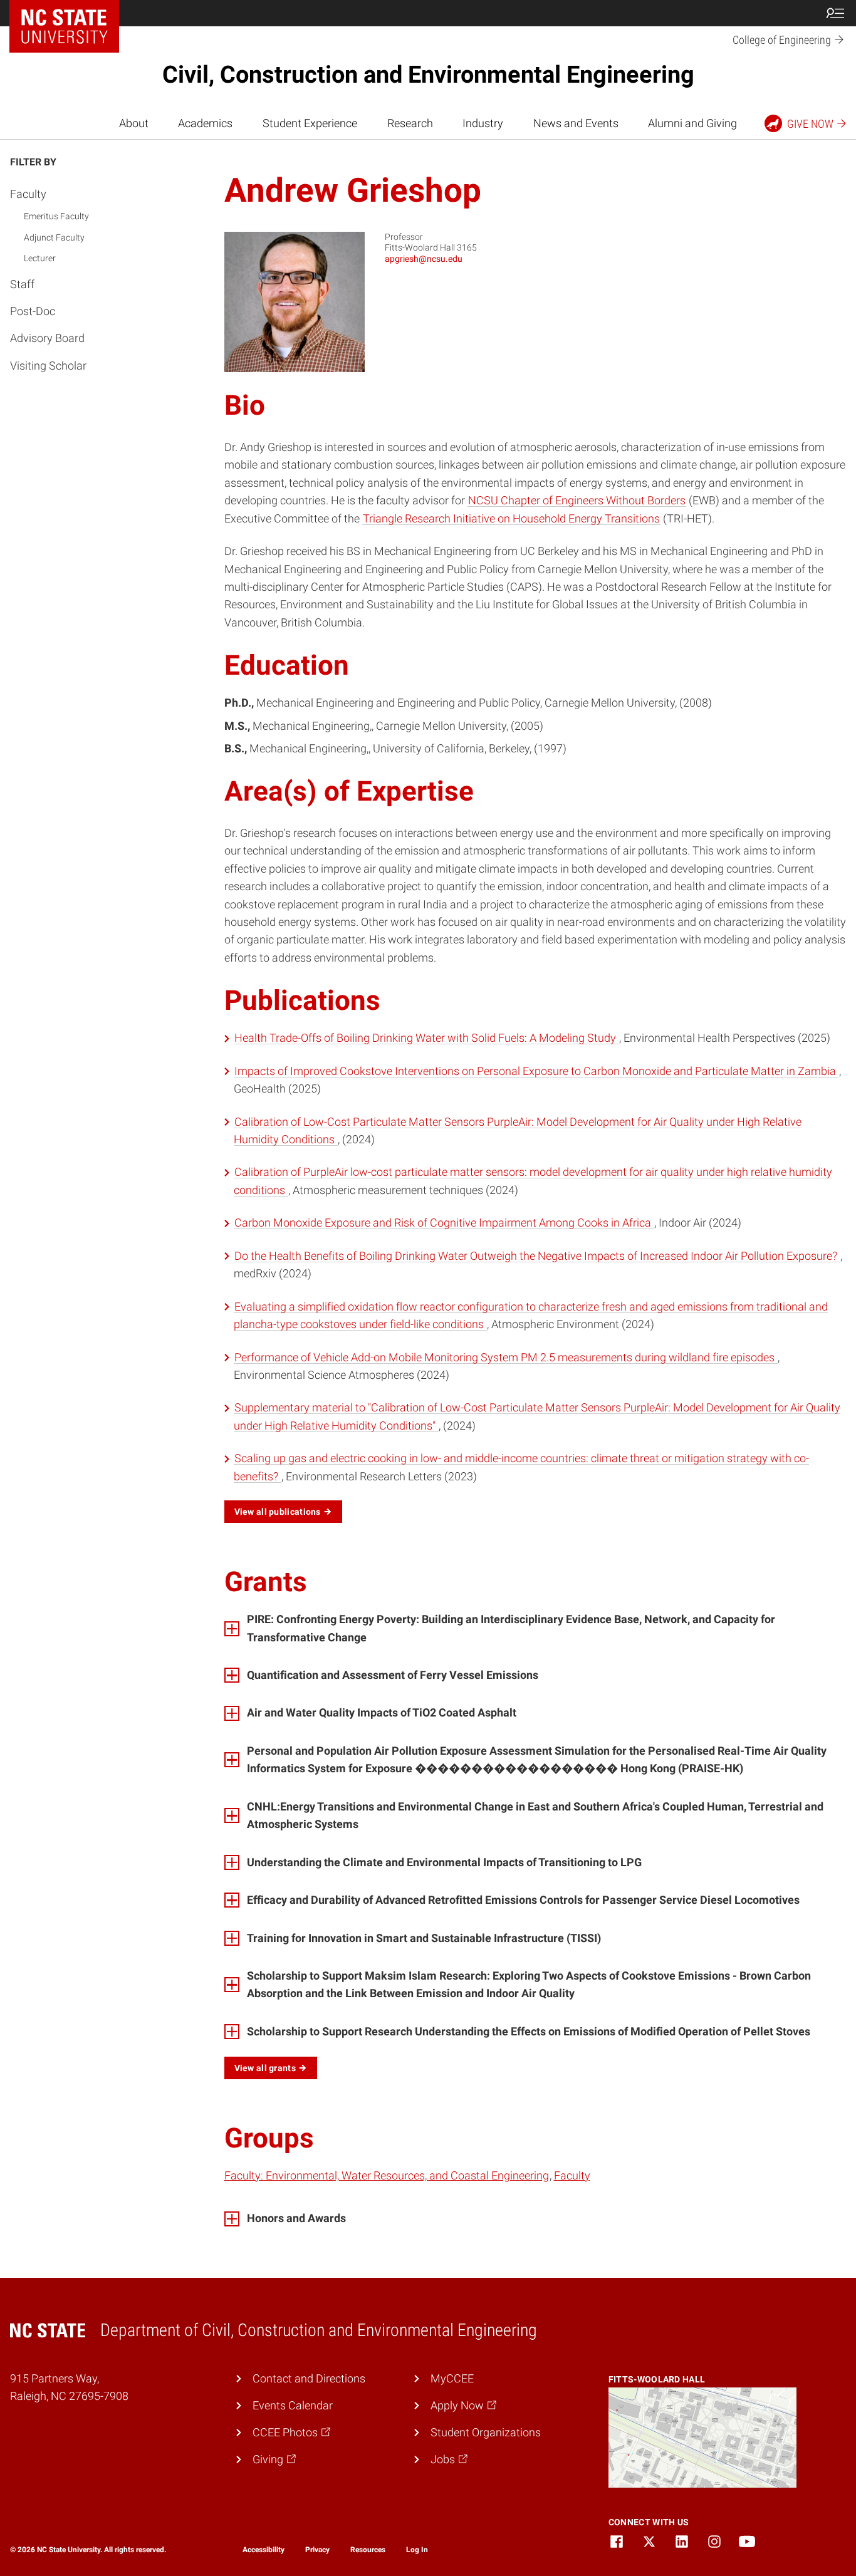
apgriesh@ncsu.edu (424, 259)
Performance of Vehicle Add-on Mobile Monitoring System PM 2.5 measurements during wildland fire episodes (506, 1358)
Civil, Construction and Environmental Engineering (428, 75)
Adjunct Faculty (54, 237)
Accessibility (264, 2550)
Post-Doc (33, 312)
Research (410, 123)
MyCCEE (452, 2379)
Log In (417, 2550)
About (134, 123)
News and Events (576, 123)
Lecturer (40, 259)
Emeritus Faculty (56, 217)
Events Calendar (293, 2406)
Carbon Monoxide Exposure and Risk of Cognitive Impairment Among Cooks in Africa (444, 1223)
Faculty (28, 194)
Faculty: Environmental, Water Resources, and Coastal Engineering (387, 2176)
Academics (205, 123)
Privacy (317, 2550)
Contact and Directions (309, 2379)
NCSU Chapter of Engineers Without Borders (577, 501)
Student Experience (310, 123)
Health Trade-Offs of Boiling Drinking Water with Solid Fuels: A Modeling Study (426, 1038)
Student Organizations (486, 2433)
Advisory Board (47, 339)
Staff (22, 284)
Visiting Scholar (48, 366)
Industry (483, 123)
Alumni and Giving (692, 123)
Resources (368, 2550)
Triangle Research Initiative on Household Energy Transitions (511, 519)
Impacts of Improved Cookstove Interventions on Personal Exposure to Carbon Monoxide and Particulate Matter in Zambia (536, 1071)
